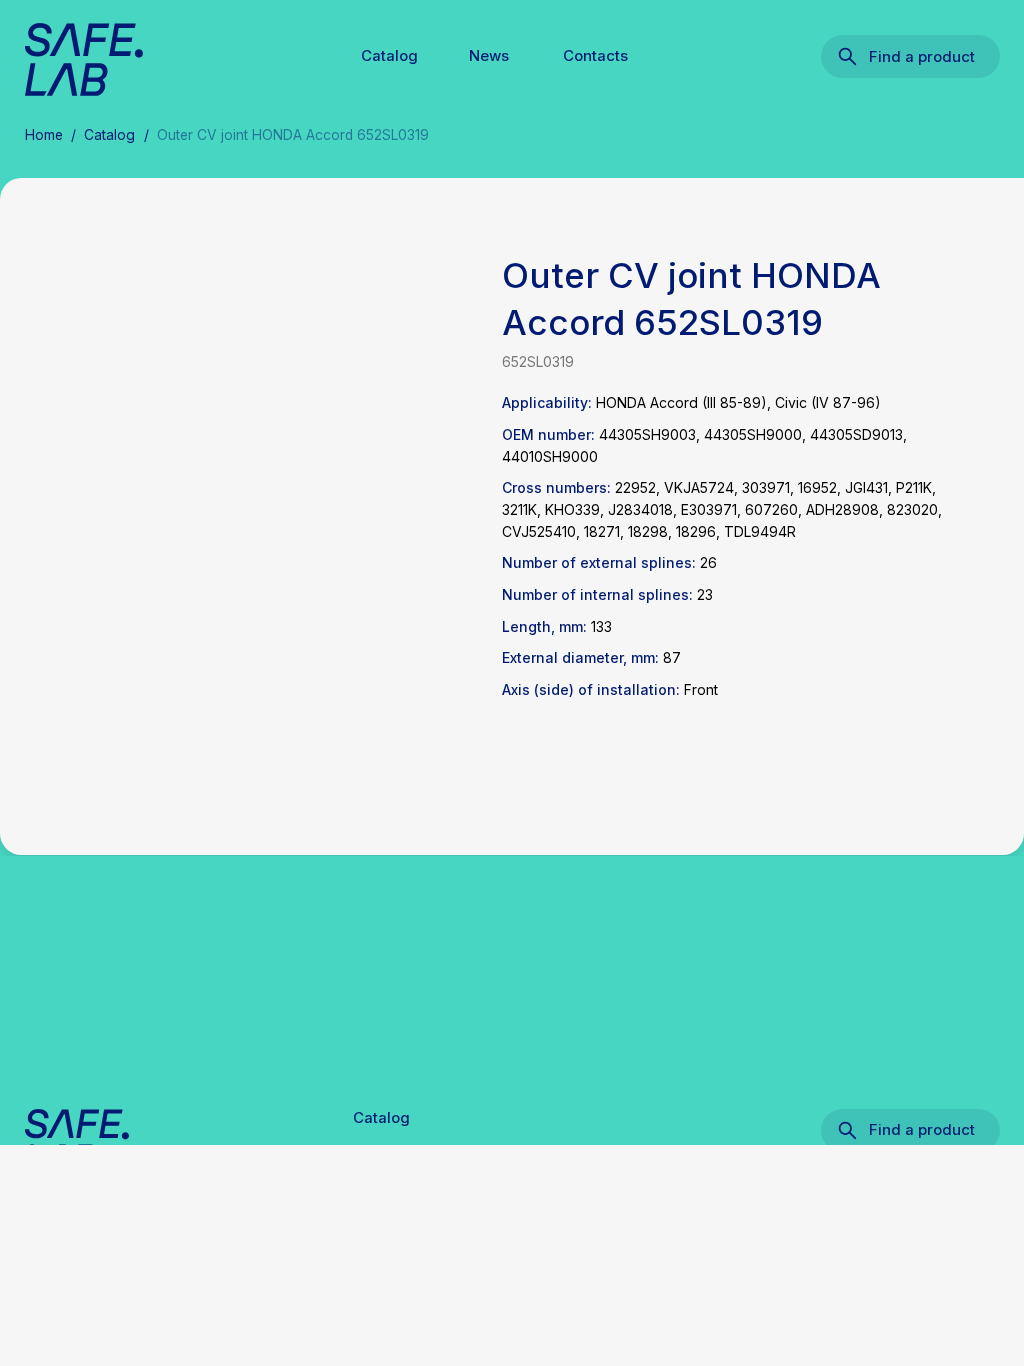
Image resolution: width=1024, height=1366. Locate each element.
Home (44, 135)
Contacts (595, 56)
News (489, 56)
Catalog (389, 56)
